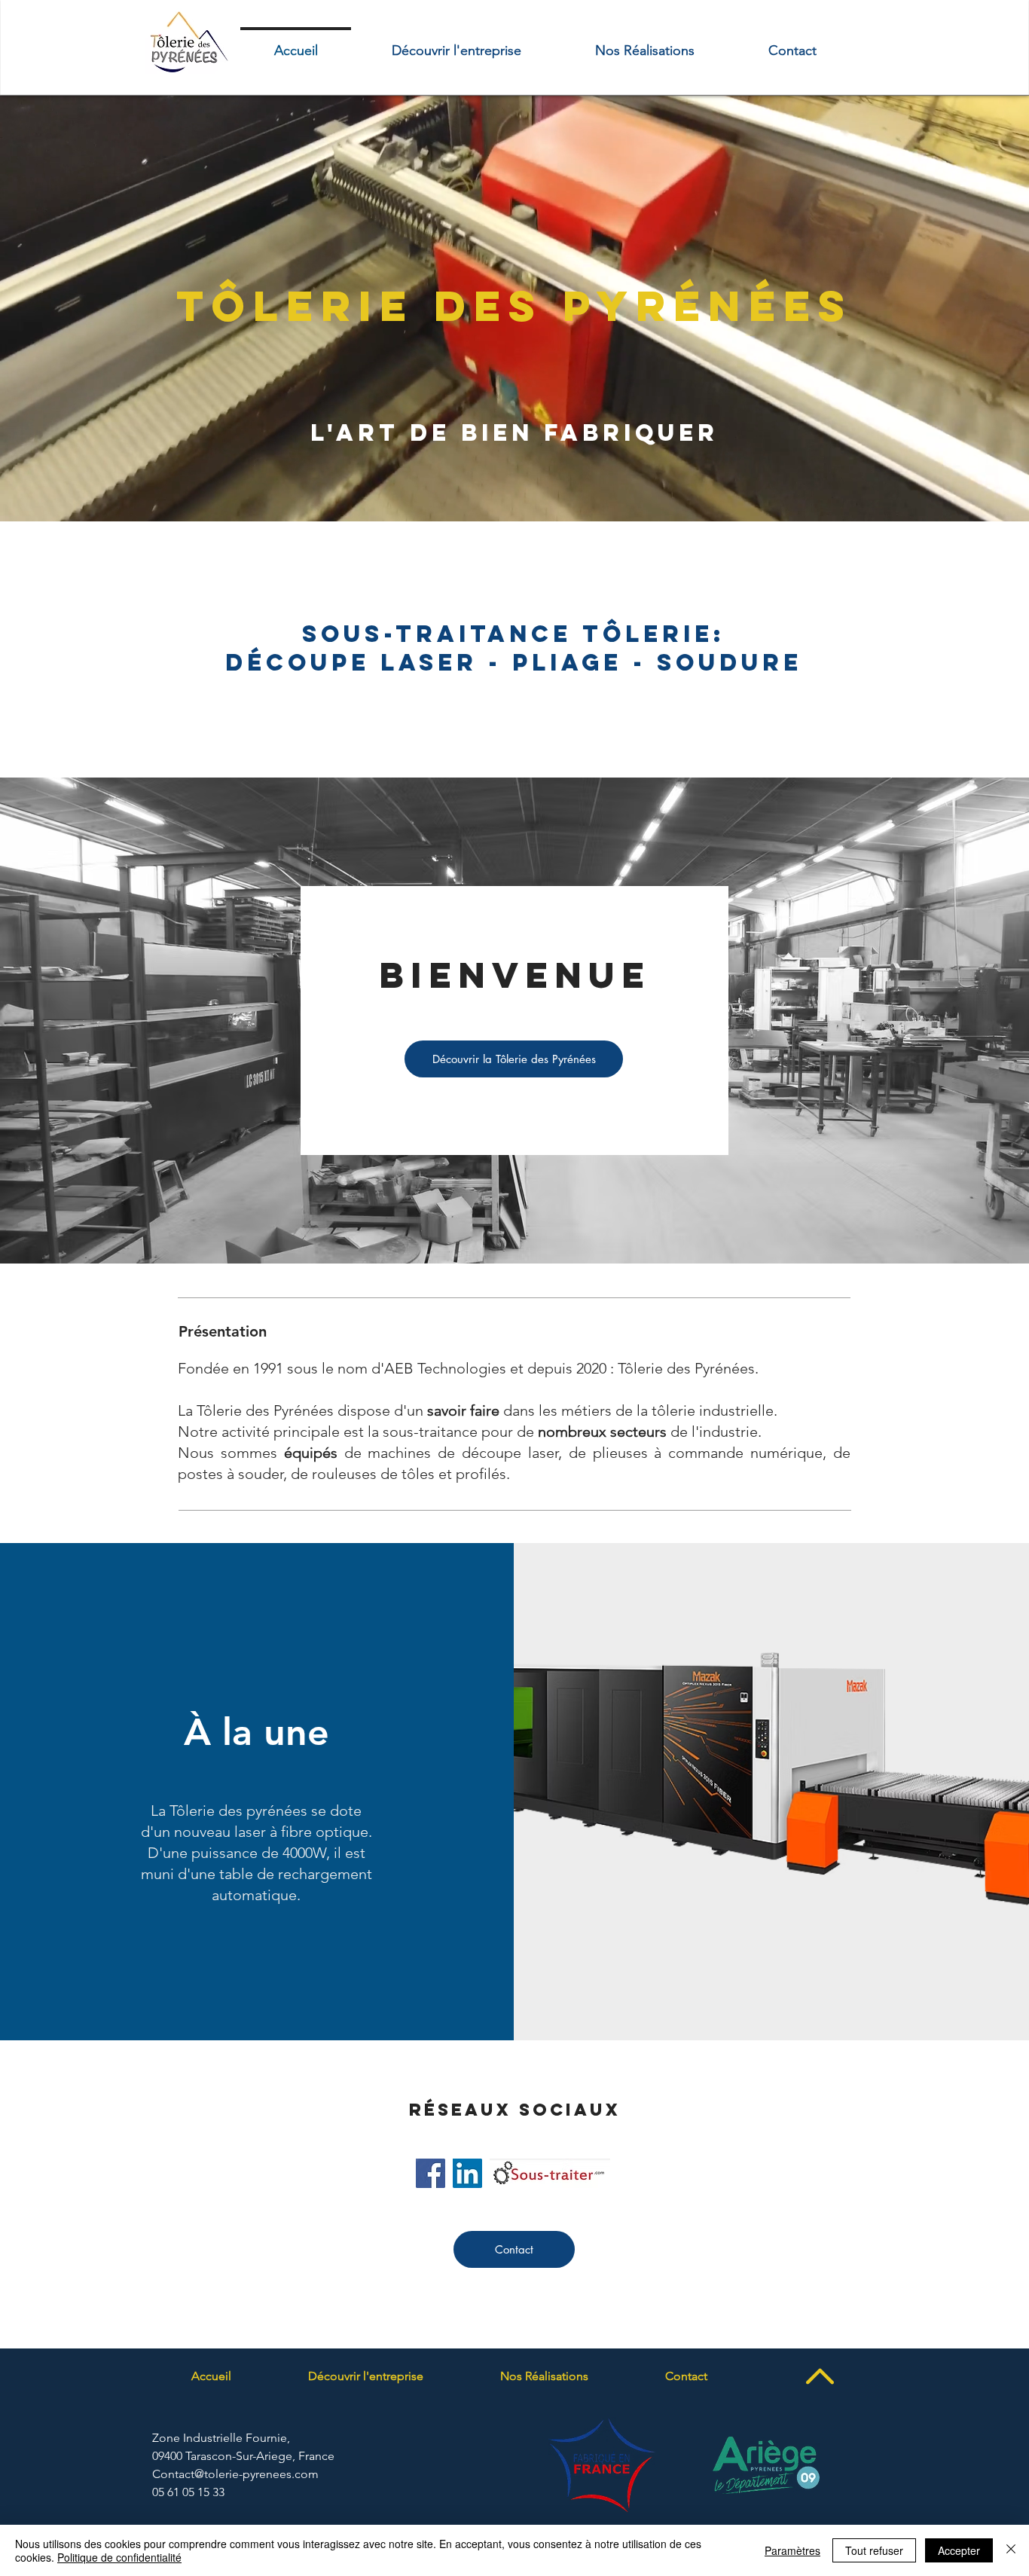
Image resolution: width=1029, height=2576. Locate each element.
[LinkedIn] (467, 2173)
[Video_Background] (514, 484)
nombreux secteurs (602, 1432)
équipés (311, 1453)
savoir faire (463, 1410)
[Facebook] (431, 2173)
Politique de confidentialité (119, 2557)
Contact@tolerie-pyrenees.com (235, 2474)
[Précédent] (82, 308)
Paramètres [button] (792, 2550)
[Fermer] (1011, 2550)
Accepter (959, 2550)
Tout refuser (874, 2550)
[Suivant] (947, 308)
